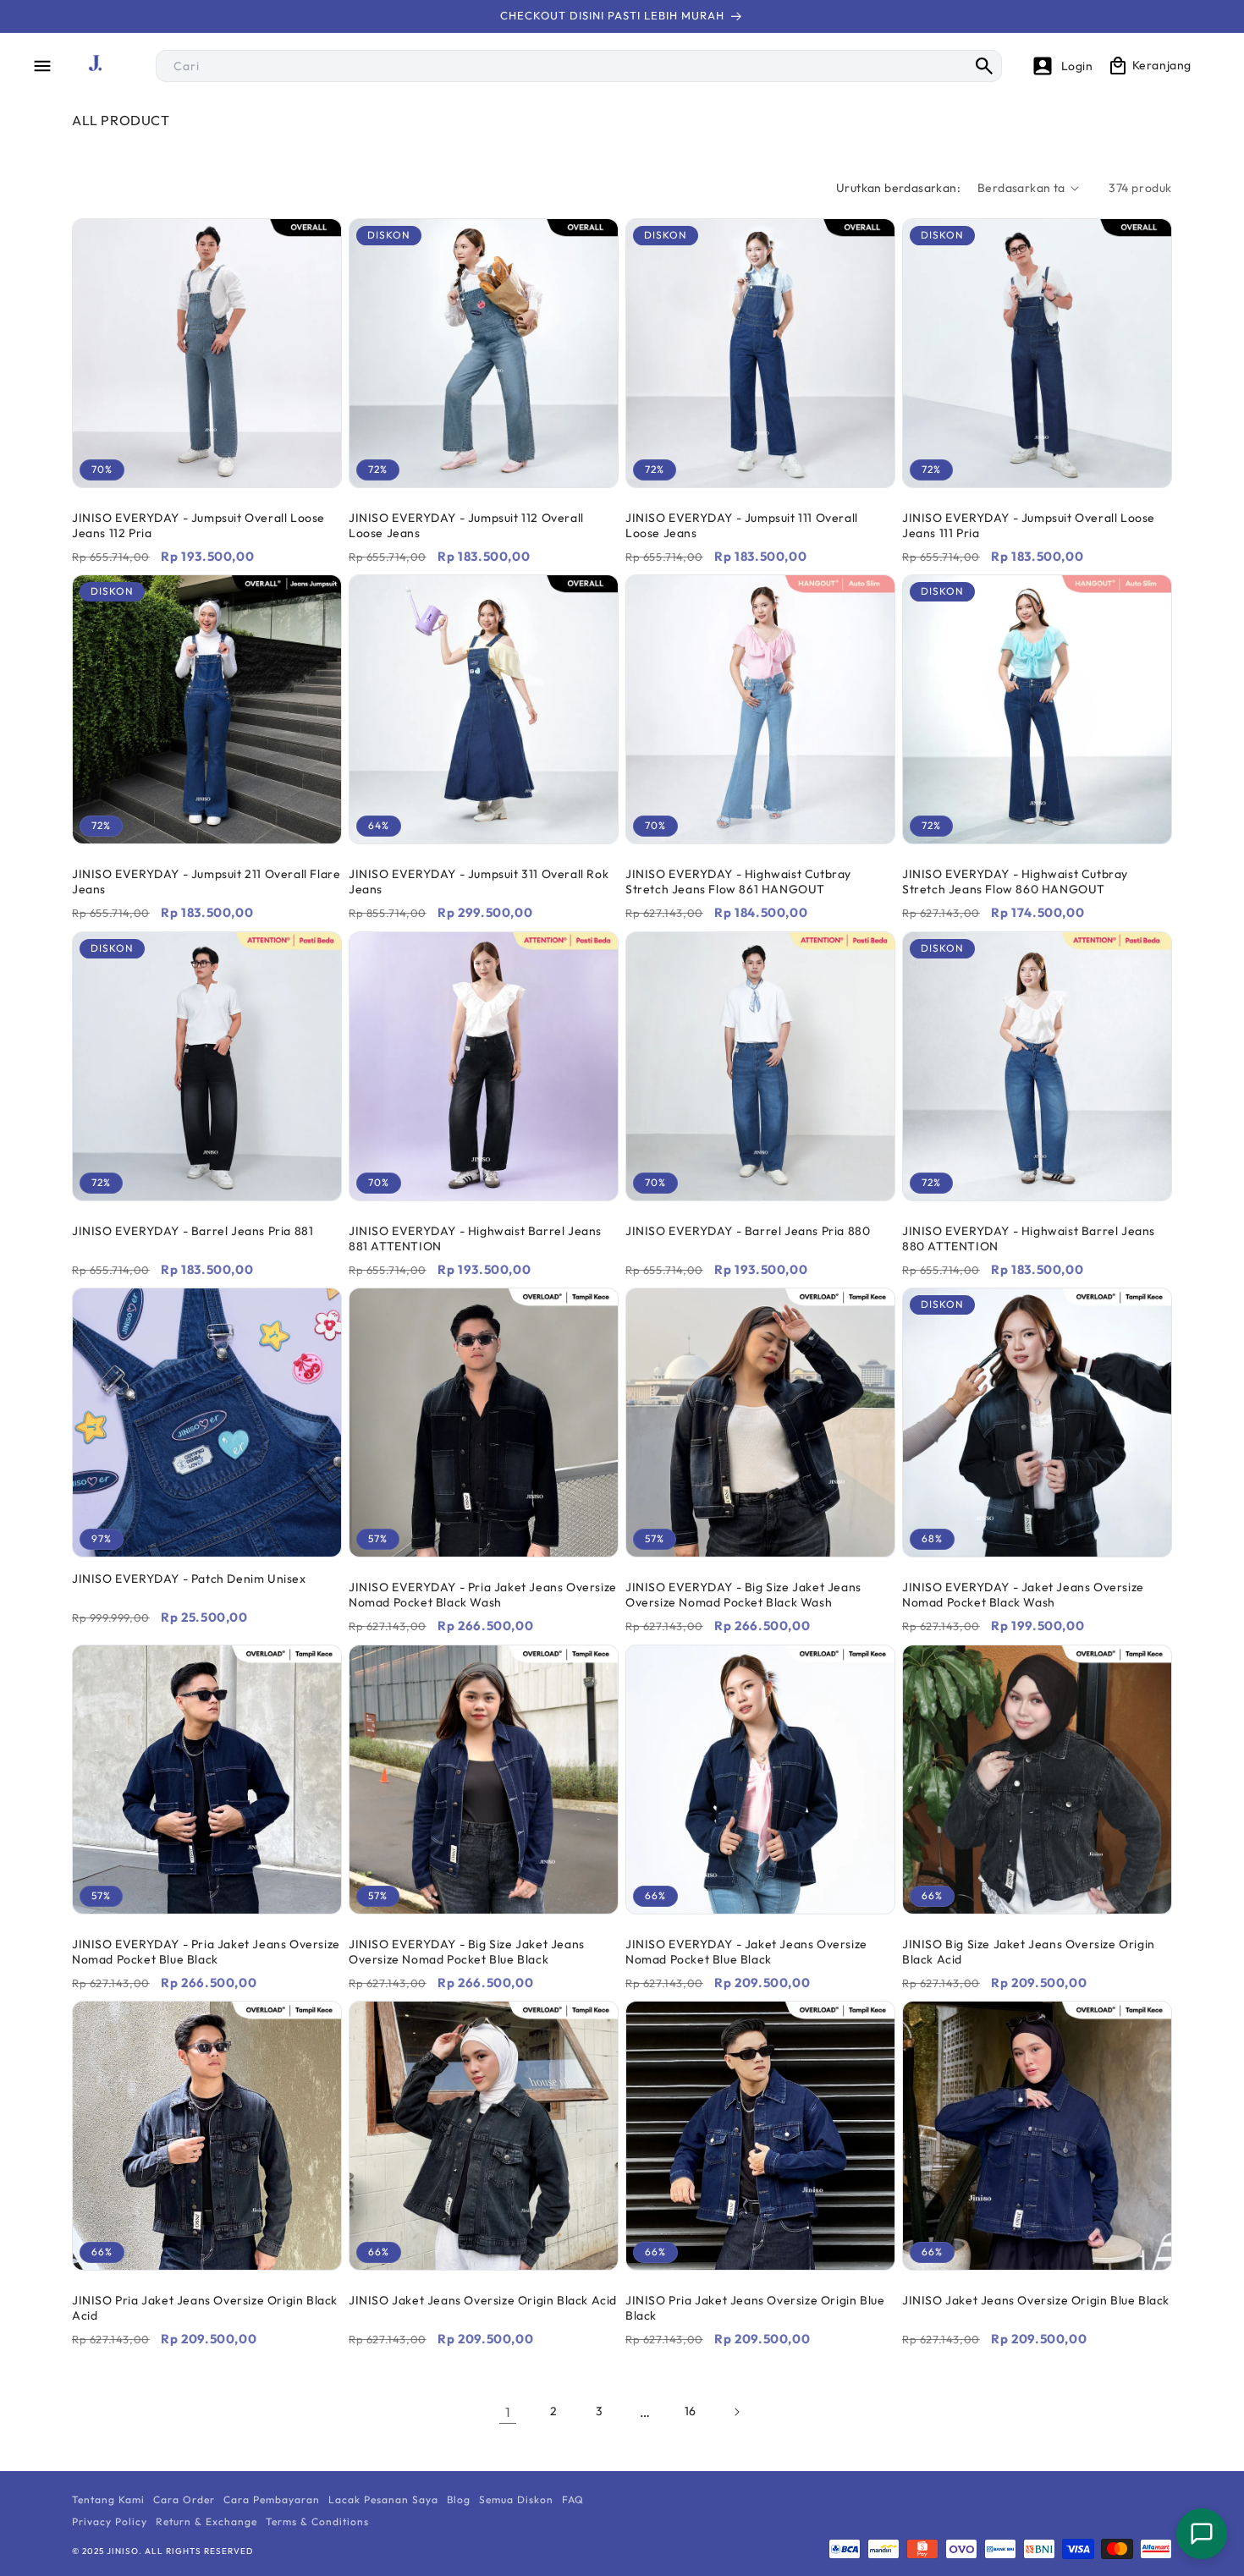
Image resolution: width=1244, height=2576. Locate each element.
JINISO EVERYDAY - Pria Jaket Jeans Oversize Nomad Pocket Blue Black (206, 1952)
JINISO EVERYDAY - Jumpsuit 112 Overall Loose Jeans (466, 525)
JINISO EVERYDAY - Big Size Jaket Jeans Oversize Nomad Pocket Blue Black (467, 1952)
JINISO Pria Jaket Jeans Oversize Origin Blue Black (755, 2308)
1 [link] (508, 2412)
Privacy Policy (110, 2521)
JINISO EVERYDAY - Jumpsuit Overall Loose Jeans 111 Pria (1029, 525)
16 (691, 2411)
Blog (459, 2499)
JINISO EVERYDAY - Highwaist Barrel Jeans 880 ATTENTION (1029, 1239)
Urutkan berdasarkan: (898, 188)
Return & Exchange (206, 2521)
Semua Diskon (516, 2499)
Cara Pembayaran (272, 2499)
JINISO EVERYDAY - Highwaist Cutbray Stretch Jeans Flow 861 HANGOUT (738, 882)
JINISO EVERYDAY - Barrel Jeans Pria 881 (193, 1231)
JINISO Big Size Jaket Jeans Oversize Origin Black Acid (1029, 1952)
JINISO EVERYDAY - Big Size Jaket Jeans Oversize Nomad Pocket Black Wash (743, 1595)
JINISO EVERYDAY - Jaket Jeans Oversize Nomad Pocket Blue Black (746, 1952)
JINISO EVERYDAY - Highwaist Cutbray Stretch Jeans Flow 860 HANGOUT (1015, 882)
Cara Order (184, 2499)
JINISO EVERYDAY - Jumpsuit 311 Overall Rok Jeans (479, 882)
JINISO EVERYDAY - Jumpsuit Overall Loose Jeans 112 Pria (198, 525)
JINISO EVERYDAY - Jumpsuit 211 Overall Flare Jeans (206, 882)
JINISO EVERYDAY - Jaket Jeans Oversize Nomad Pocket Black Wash (1023, 1595)
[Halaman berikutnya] (736, 2412)
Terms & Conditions (317, 2521)
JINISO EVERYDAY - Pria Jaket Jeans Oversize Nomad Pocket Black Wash (483, 1595)
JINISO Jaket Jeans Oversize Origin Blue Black (1036, 2300)
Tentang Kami (108, 2499)
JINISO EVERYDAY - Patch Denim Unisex (189, 1579)
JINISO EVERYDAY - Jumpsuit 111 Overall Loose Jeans (742, 525)
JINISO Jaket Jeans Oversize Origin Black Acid (483, 2300)
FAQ (573, 2499)
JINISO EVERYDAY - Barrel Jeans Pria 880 (748, 1231)
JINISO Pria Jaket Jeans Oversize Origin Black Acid (205, 2308)
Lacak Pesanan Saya (383, 2499)
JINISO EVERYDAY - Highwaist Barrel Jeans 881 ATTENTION (475, 1239)
